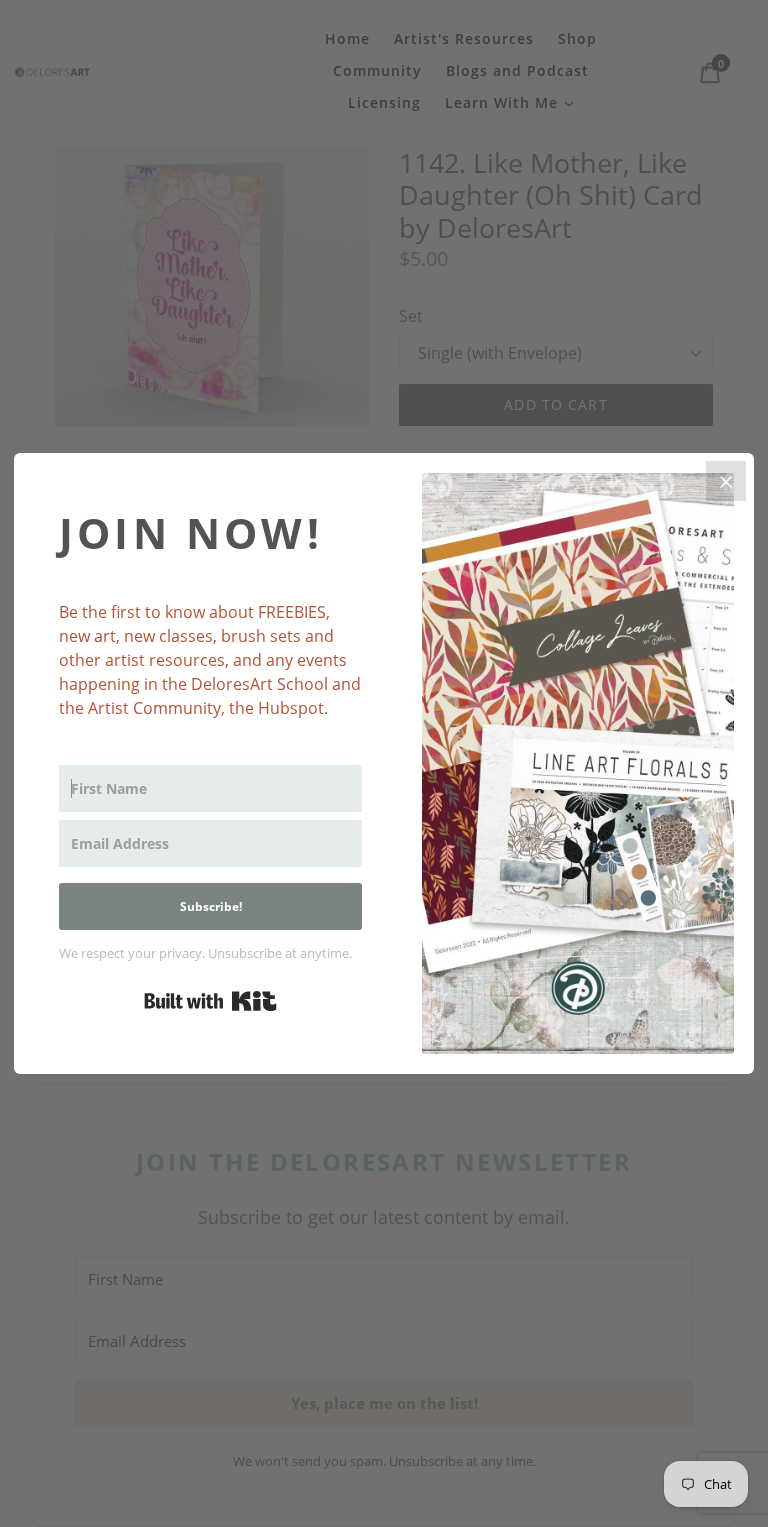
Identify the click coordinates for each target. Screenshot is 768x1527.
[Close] (726, 481)
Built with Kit (210, 1001)
